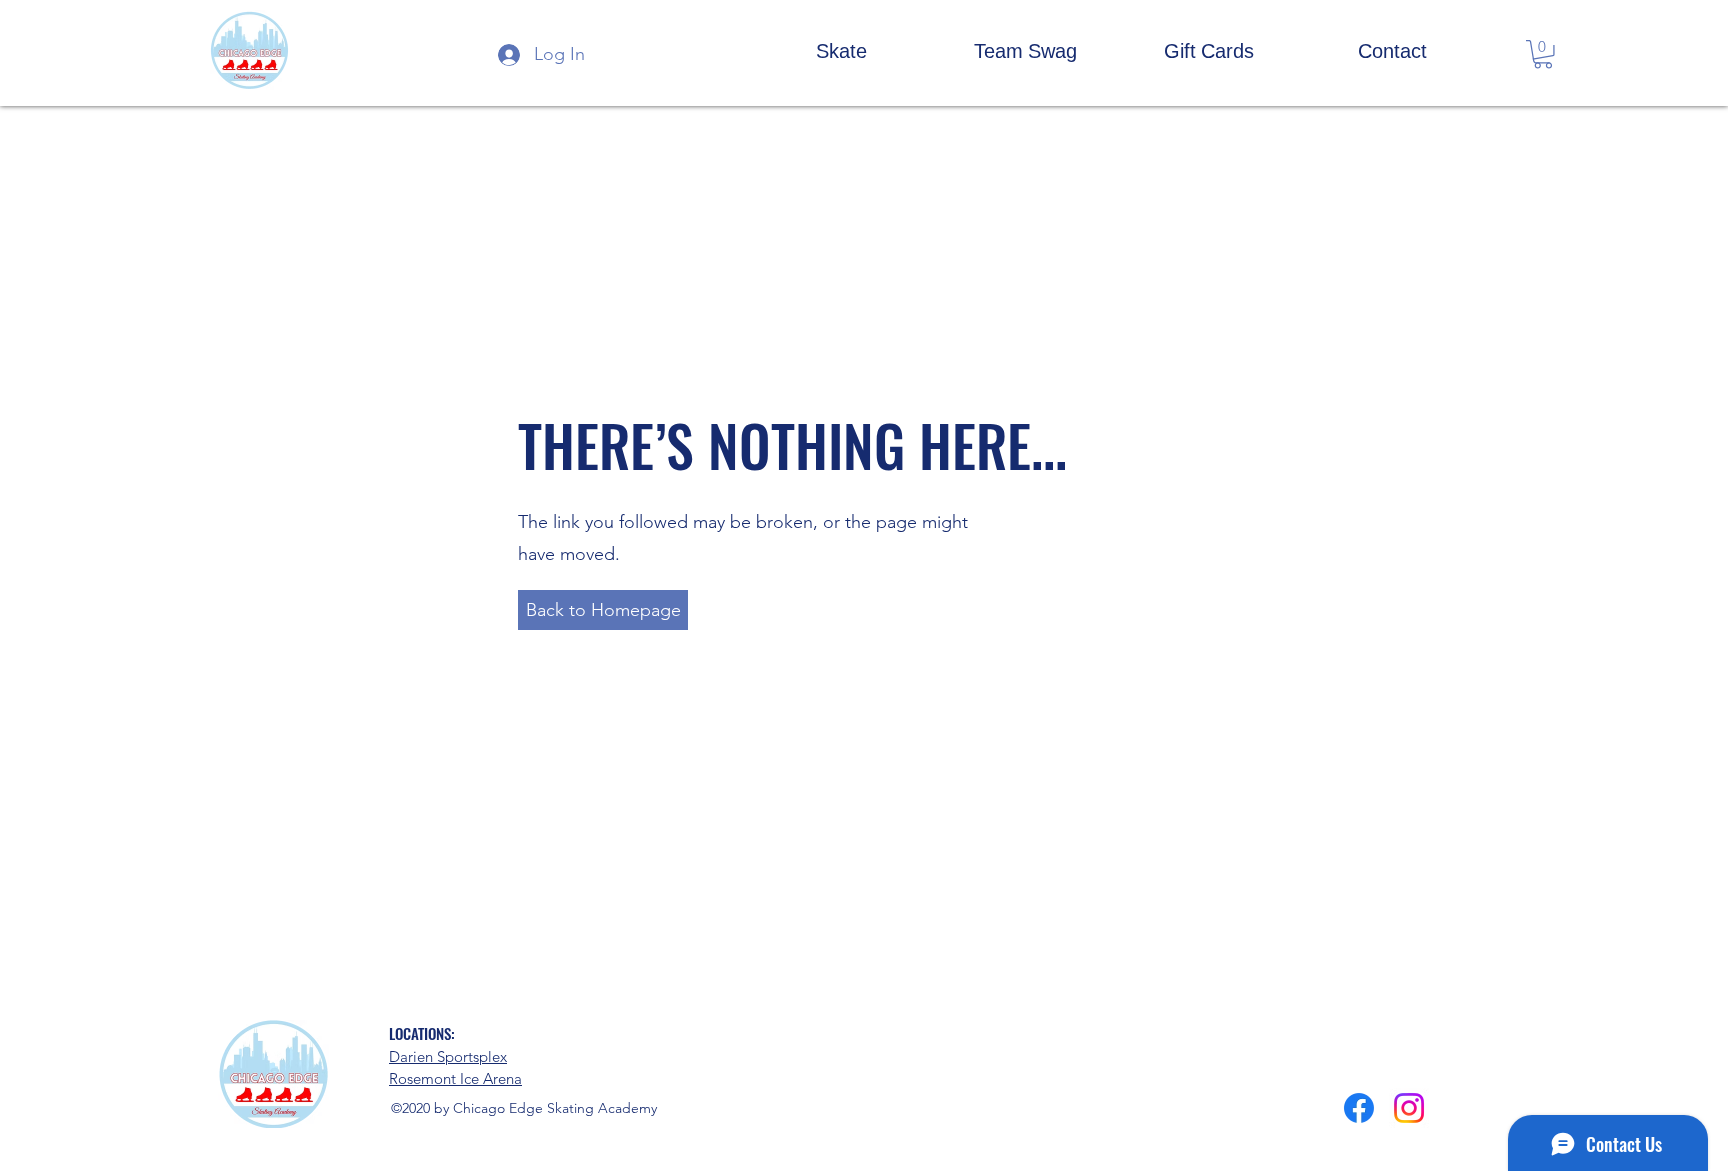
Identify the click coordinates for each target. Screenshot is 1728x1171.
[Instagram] (1409, 1108)
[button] (841, 50)
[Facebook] (1359, 1108)
